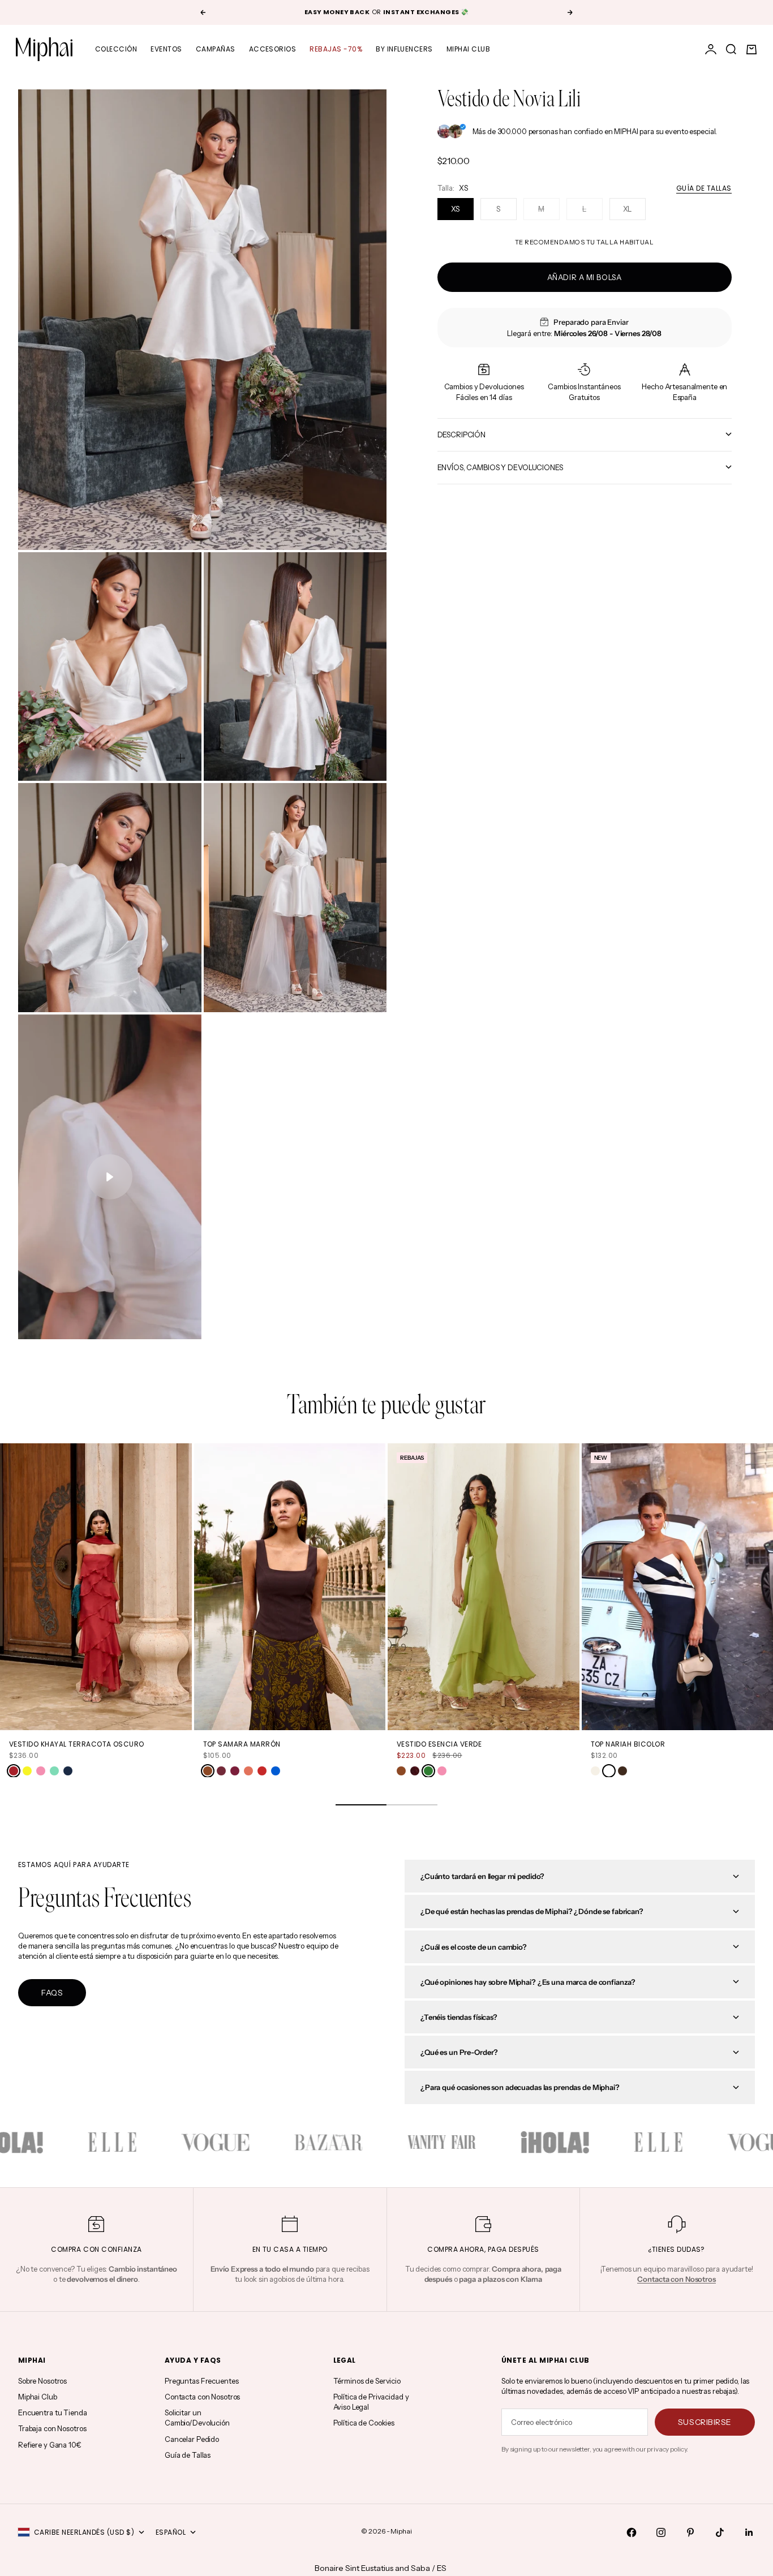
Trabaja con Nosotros (52, 2428)
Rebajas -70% (336, 49)
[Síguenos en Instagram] (661, 2532)
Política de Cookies (364, 2423)
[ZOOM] (359, 523)
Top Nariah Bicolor (628, 1744)
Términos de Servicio (367, 2381)
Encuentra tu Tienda (53, 2412)
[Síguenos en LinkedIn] (749, 2532)
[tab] (386, 1407)
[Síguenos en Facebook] (632, 2532)
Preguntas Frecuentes (201, 2381)
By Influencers (404, 49)
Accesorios (273, 49)
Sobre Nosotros (42, 2381)
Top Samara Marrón (242, 1744)
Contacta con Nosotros (202, 2397)
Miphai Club (468, 49)
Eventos (166, 49)
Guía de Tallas (188, 2455)
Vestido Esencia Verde (439, 1744)
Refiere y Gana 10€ (50, 2445)
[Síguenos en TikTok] (720, 2532)
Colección (116, 49)
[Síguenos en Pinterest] (690, 2532)
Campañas (216, 49)
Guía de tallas (704, 188)
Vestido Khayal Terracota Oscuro (77, 1744)
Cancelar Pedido (192, 2439)
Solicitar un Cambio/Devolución (197, 2418)
